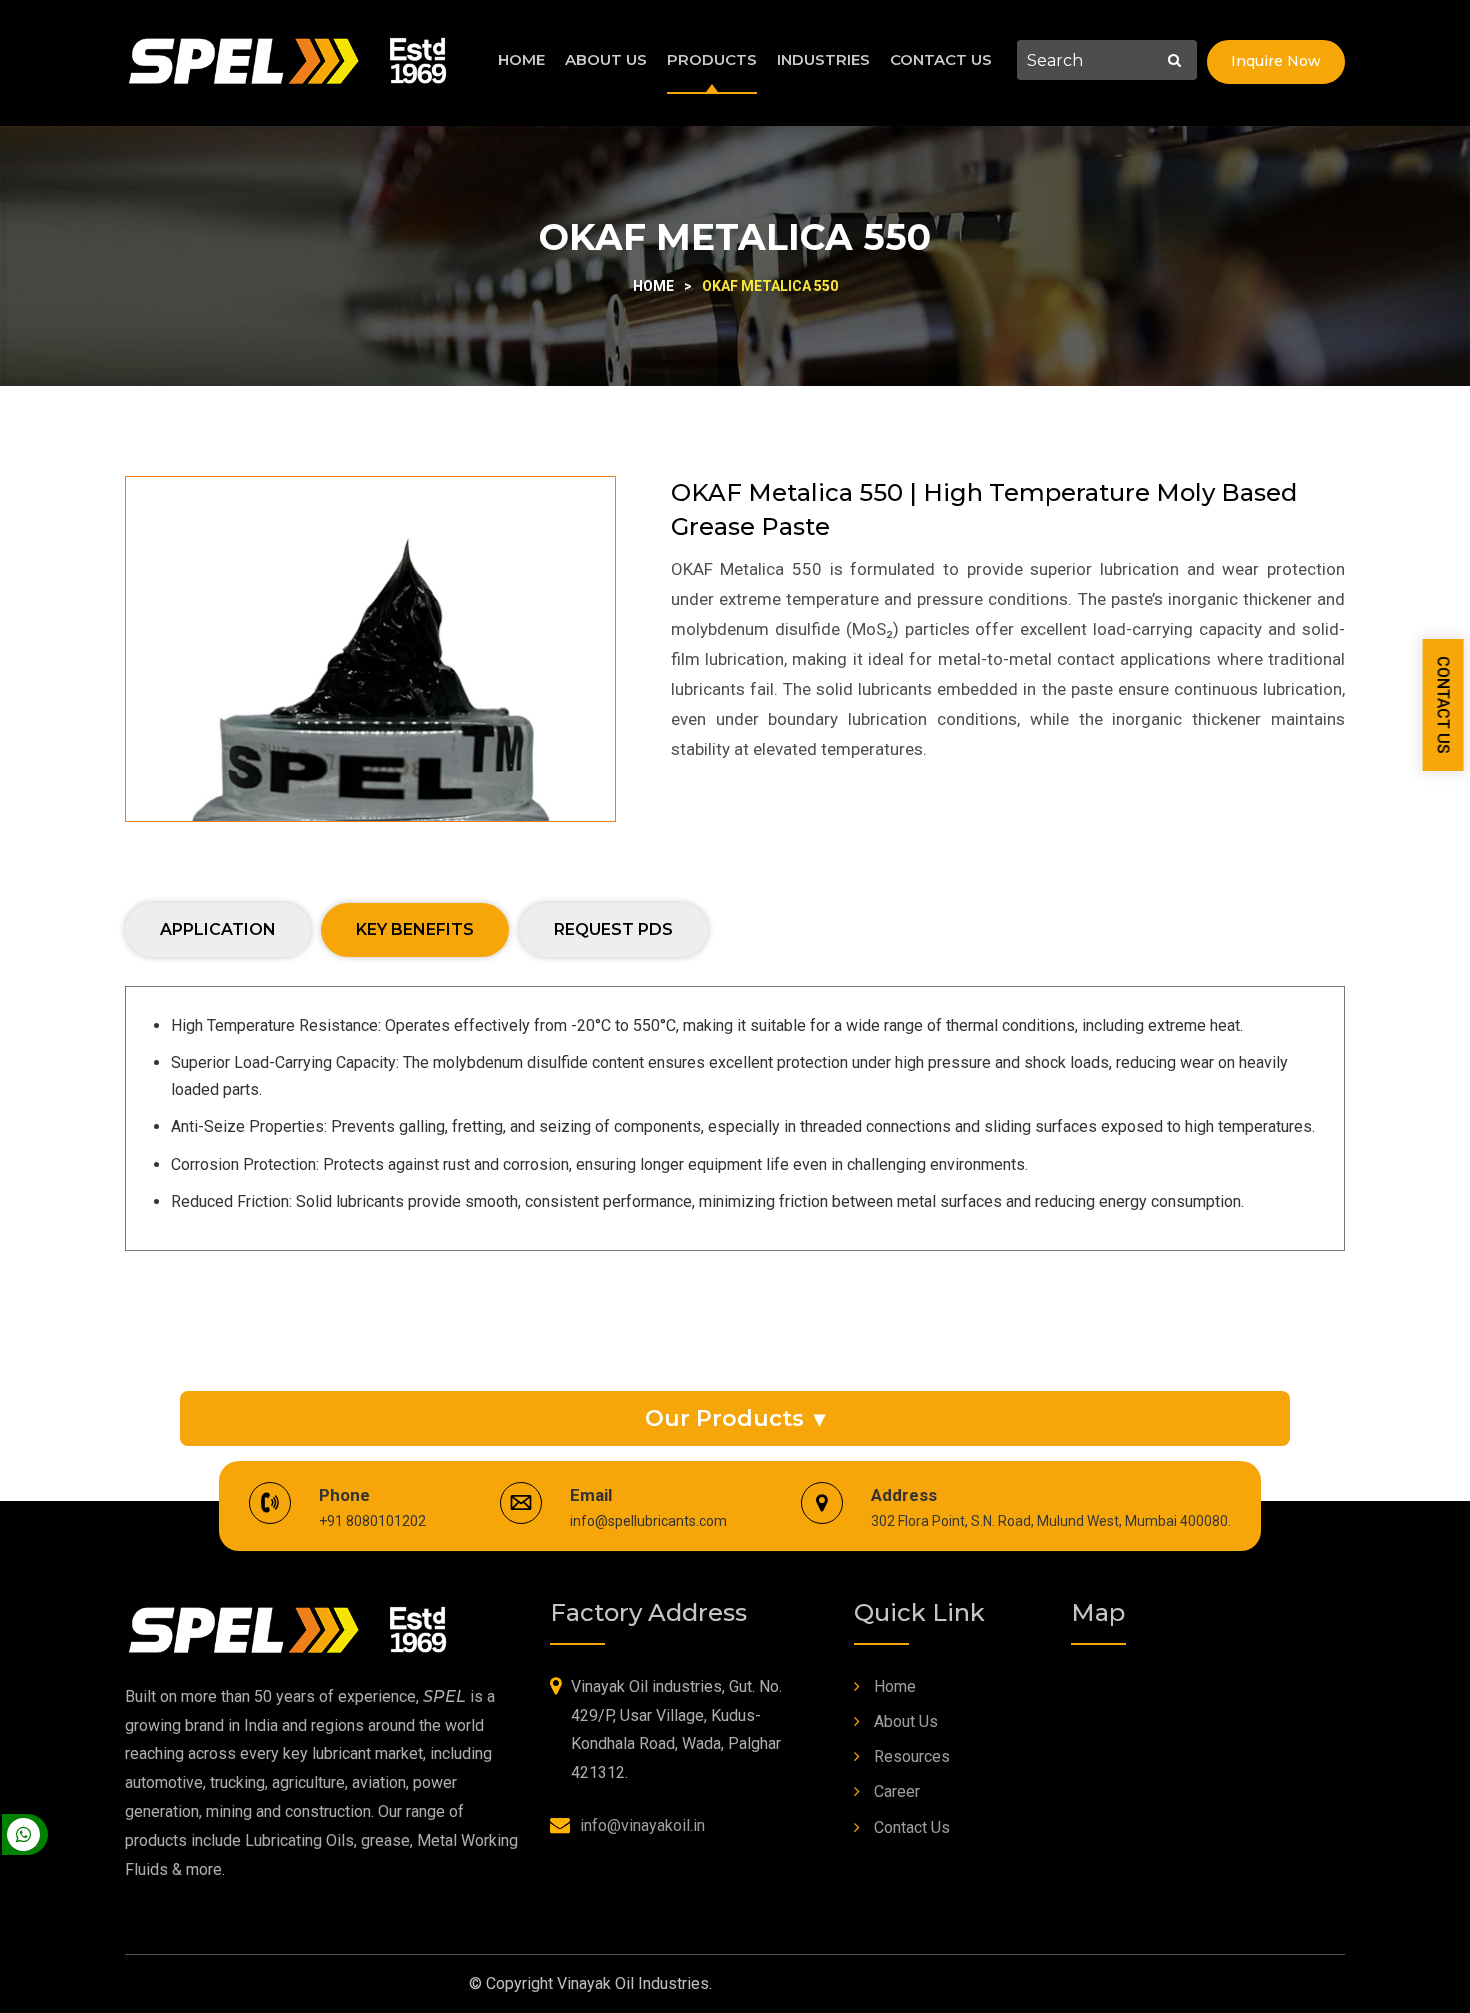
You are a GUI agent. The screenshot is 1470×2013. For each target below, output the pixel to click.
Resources (912, 1756)
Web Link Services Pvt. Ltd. (905, 1983)
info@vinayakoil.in (642, 1825)
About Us (606, 59)
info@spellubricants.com (648, 1521)
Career (897, 1791)
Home (521, 59)
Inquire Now (1276, 61)
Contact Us (941, 59)
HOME (653, 286)
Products (712, 59)
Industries (823, 59)
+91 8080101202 (372, 1521)
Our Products (735, 1418)
